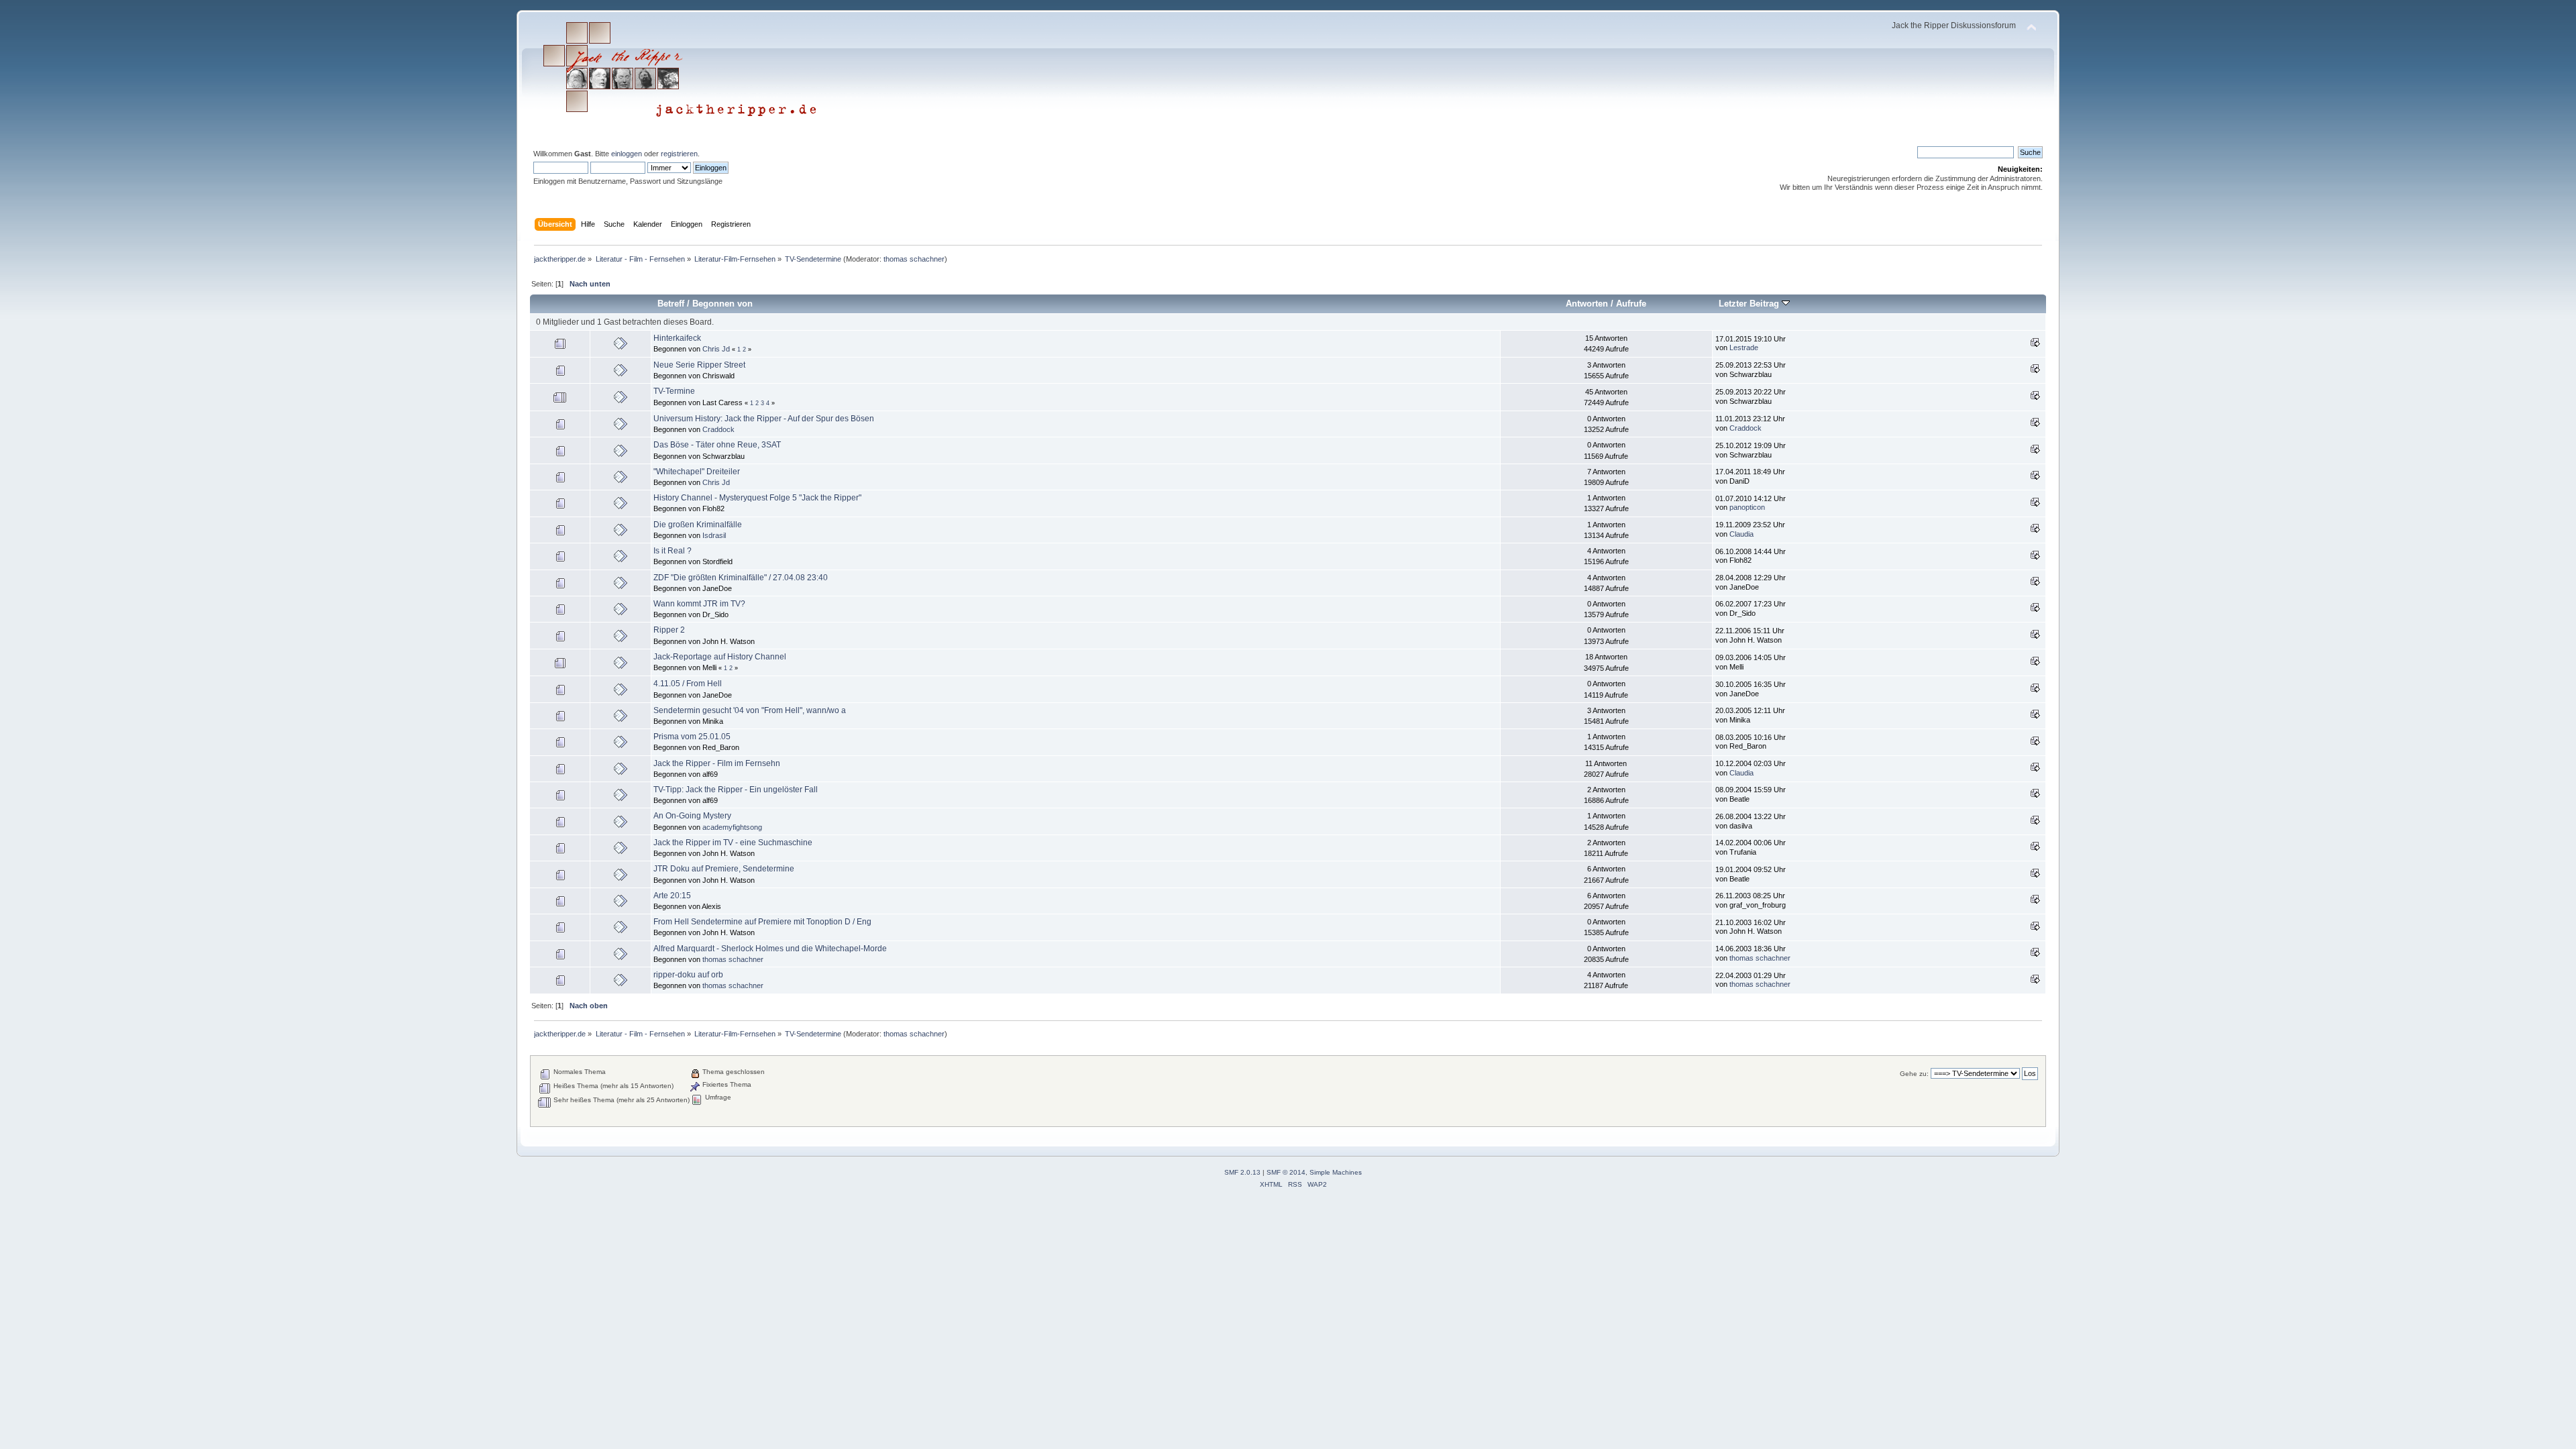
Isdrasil (714, 535)
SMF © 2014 (1286, 1172)
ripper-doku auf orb (688, 975)
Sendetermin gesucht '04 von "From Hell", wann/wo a (750, 710)
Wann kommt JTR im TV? (699, 604)
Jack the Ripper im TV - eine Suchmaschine (733, 843)
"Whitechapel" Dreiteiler (697, 472)
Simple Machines (1336, 1172)
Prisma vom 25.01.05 (692, 737)
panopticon (1747, 507)
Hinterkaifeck (677, 338)
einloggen (627, 154)
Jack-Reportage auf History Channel (720, 657)
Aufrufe (1631, 304)
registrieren (679, 154)
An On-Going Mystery (692, 816)
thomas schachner (914, 259)
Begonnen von (722, 304)
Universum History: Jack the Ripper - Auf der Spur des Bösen (764, 419)
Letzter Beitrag (1750, 304)
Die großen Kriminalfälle (698, 525)
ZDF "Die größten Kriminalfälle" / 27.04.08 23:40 (741, 578)
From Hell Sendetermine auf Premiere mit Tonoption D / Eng (762, 922)
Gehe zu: (1914, 1074)
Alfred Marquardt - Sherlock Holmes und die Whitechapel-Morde (770, 949)
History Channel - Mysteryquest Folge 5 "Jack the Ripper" (757, 498)
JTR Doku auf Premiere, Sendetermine (724, 869)
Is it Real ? (673, 551)
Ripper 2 (669, 630)
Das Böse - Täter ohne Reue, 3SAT (717, 445)
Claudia (1741, 534)
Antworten (1587, 304)
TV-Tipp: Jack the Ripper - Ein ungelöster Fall (736, 790)
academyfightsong (732, 827)
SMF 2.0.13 (1242, 1172)
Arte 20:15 (672, 896)
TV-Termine (674, 391)
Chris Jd (716, 349)
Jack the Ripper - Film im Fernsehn (717, 763)
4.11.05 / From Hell (688, 684)
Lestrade (1744, 347)
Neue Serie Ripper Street (699, 365)
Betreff (671, 304)
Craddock (718, 429)
